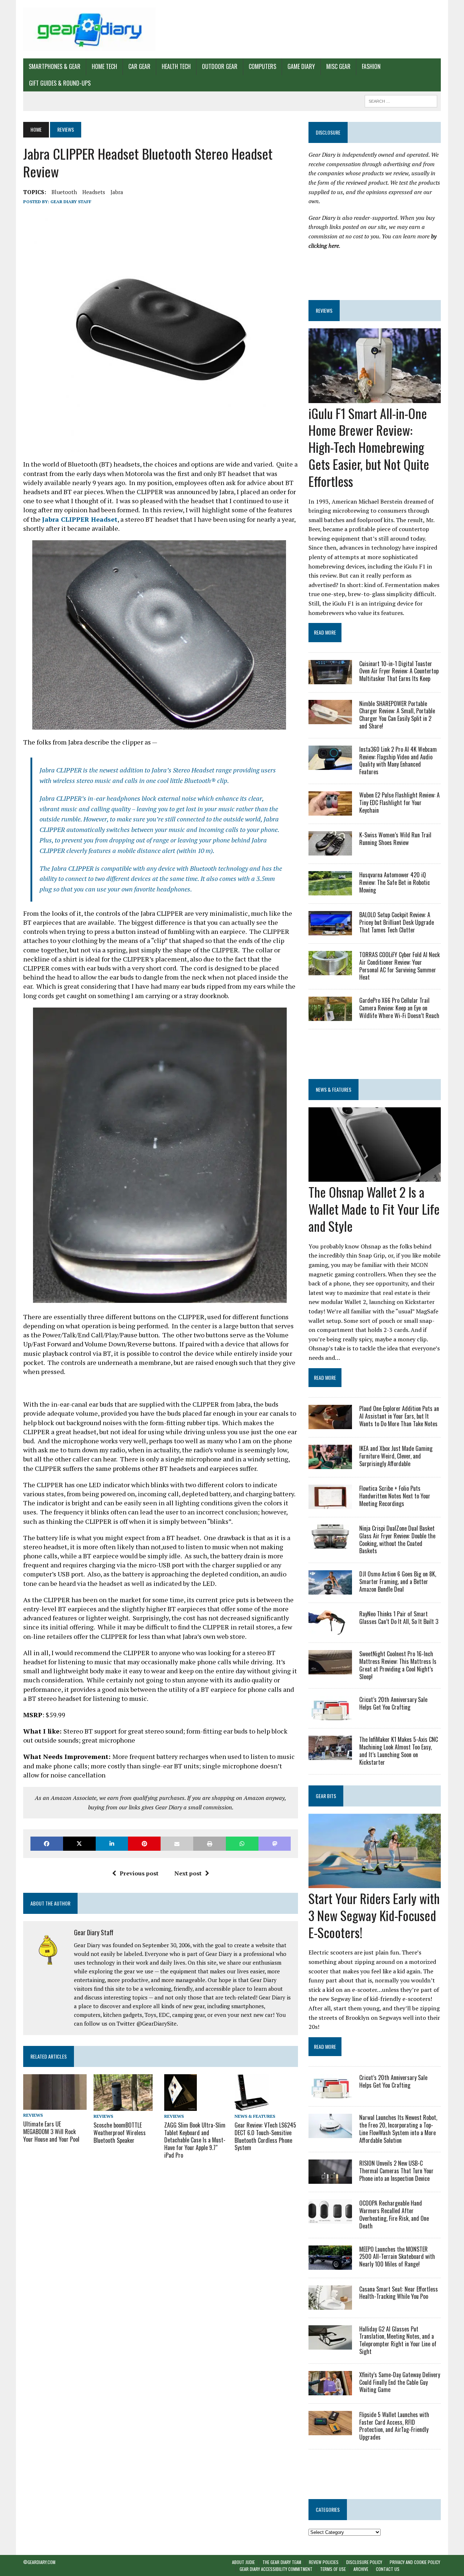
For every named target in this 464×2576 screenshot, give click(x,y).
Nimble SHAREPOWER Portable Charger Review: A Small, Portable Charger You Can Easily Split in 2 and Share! (397, 715)
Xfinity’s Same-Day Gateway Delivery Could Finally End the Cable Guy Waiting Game (400, 2382)
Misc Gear (338, 66)
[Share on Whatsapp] (242, 1844)
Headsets (94, 192)
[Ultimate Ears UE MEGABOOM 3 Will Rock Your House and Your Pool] (55, 2105)
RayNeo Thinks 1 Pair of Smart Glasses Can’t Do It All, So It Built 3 (399, 1618)
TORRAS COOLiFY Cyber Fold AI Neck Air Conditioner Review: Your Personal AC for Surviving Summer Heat (399, 966)
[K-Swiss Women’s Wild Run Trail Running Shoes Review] (330, 850)
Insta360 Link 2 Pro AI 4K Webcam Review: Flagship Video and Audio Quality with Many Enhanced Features (398, 760)
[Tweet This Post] (79, 1844)
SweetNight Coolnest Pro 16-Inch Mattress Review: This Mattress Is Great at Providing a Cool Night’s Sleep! (398, 1665)
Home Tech (104, 66)
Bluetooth (64, 192)
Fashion (371, 66)
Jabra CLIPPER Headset (80, 519)
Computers (262, 66)
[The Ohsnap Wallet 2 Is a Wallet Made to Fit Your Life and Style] (375, 1177)
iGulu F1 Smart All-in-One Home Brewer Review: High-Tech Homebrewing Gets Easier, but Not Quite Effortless (369, 447)
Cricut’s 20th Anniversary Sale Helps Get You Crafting (393, 1703)
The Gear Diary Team (282, 2562)
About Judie (243, 2562)
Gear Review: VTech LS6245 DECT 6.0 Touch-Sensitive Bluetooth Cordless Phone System (265, 2136)
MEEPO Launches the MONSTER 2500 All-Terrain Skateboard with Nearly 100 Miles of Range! (397, 2257)
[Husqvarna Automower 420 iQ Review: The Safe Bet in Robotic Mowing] (330, 890)
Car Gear (139, 66)
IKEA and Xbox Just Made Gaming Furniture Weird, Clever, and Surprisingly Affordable (396, 1456)
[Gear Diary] (89, 29)
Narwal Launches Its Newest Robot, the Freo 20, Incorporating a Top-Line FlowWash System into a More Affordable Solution (398, 2129)
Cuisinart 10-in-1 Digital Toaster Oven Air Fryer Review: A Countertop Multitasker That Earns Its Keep (399, 671)
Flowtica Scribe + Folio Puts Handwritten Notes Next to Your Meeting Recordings (395, 1496)
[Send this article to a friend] (177, 1844)
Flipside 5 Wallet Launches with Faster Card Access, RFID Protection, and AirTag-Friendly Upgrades (394, 2426)
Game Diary (301, 66)
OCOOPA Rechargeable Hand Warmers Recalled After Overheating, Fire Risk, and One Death (394, 2214)
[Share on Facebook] (47, 1844)
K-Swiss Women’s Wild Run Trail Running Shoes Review (395, 839)
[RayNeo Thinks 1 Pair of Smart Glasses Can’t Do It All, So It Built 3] (330, 1630)
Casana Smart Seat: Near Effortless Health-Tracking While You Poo (399, 2293)
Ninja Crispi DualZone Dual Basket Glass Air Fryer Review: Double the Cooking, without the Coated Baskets (397, 1539)
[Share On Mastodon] (275, 1844)
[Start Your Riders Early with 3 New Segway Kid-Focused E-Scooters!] (375, 1883)
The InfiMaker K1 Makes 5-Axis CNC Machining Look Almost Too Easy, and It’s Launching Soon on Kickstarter (399, 1751)
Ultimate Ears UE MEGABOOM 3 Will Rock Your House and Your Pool (51, 2132)
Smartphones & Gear (55, 66)
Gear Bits (326, 1796)
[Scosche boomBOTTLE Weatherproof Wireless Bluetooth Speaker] (123, 2106)
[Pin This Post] (144, 1844)
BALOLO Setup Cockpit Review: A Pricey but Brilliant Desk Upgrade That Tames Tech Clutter (397, 922)
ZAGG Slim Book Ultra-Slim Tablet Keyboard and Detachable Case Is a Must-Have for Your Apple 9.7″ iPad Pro (195, 2140)
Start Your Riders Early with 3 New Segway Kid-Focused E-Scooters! (374, 1915)
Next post (188, 1873)
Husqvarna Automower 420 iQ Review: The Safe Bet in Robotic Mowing (395, 882)
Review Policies (324, 2562)
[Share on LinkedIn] (112, 1844)
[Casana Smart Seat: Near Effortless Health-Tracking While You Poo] (330, 2305)
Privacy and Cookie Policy (415, 2562)
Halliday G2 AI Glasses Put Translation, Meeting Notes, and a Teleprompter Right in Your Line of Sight (398, 2340)
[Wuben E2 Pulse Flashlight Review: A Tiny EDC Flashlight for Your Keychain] (330, 811)
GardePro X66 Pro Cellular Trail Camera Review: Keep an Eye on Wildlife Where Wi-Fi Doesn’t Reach (399, 1008)
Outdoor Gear (220, 66)
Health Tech (176, 66)
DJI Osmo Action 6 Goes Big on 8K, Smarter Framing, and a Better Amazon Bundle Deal (398, 1582)
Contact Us (388, 2569)
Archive (361, 2569)
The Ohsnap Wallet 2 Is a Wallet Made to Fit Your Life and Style (374, 1209)
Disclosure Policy (364, 2562)
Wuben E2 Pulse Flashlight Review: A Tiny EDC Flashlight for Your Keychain (399, 803)
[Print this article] (210, 1844)
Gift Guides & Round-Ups (60, 83)
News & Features (255, 2116)
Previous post (139, 1873)
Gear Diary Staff (71, 202)
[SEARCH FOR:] (401, 100)
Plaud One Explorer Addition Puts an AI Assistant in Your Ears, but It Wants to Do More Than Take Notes (399, 1416)
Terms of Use (333, 2569)
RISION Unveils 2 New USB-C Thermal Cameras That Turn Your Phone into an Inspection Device (396, 2171)
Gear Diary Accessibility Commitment (276, 2569)
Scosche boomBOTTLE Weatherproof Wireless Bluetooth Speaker (120, 2133)
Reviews (33, 2115)
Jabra (117, 192)
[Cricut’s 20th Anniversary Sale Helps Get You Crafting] (330, 1715)
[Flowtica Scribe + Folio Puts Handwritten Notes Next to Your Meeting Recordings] (330, 1504)
